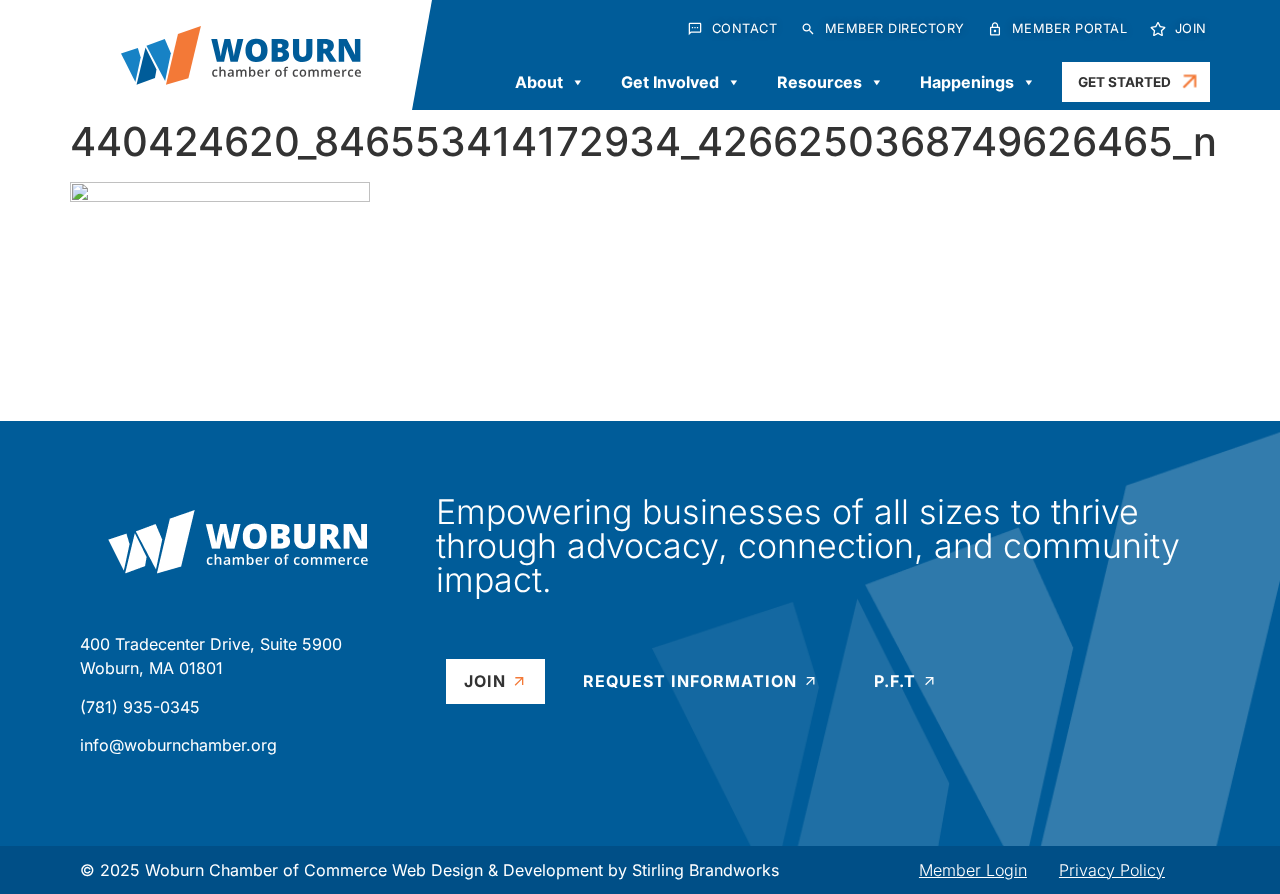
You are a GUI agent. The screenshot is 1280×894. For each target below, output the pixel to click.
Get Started (1124, 82)
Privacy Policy (1112, 870)
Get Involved (670, 82)
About (539, 82)
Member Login (973, 870)
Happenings (967, 82)
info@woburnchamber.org (178, 745)
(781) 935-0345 (140, 707)
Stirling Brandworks (705, 870)
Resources (819, 82)
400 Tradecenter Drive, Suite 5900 (211, 644)
